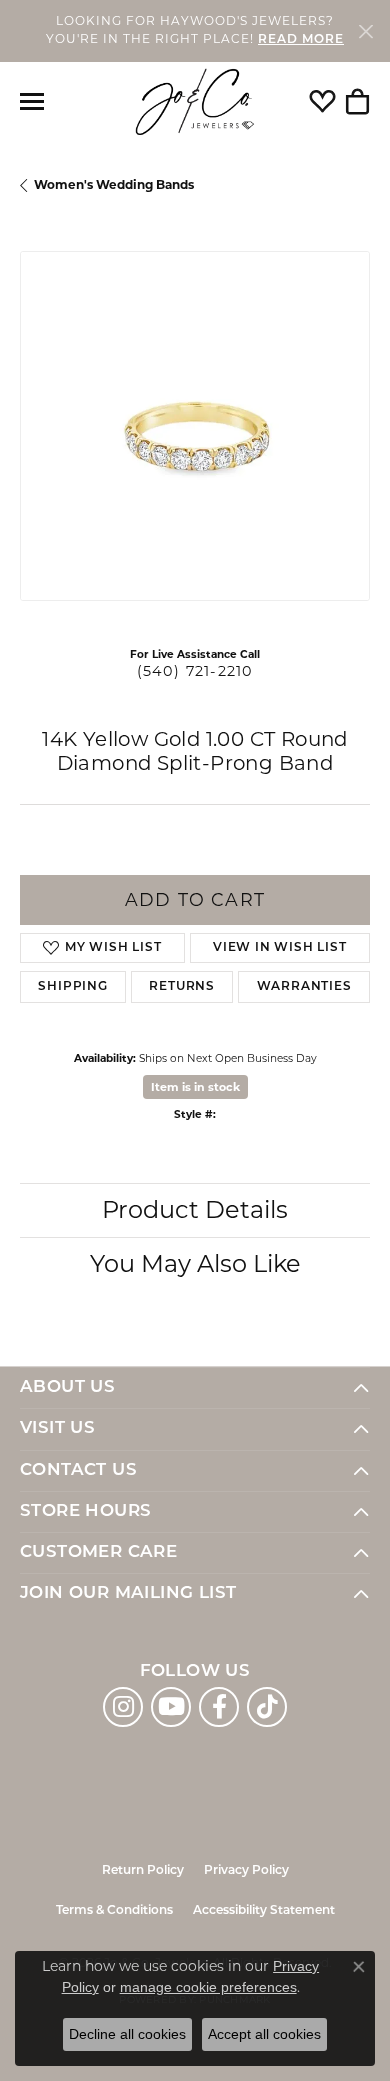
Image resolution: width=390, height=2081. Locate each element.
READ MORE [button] (301, 40)
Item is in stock (195, 1087)
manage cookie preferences (208, 1987)
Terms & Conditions (114, 1911)
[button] (322, 102)
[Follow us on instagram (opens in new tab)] (123, 1707)
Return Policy (143, 1871)
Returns (182, 987)
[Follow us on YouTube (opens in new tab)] (171, 1707)
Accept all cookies (264, 2034)
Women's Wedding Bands (114, 184)
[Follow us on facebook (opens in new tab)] (219, 1707)
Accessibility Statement (264, 1911)
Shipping (72, 987)
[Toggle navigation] (32, 101)
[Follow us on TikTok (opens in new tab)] (267, 1707)
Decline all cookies (127, 2034)
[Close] (365, 30)
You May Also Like (195, 1263)
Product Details (195, 1209)
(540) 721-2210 (195, 671)
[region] (195, 426)
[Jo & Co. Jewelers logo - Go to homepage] (195, 102)
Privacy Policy (246, 1871)
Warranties (304, 987)
